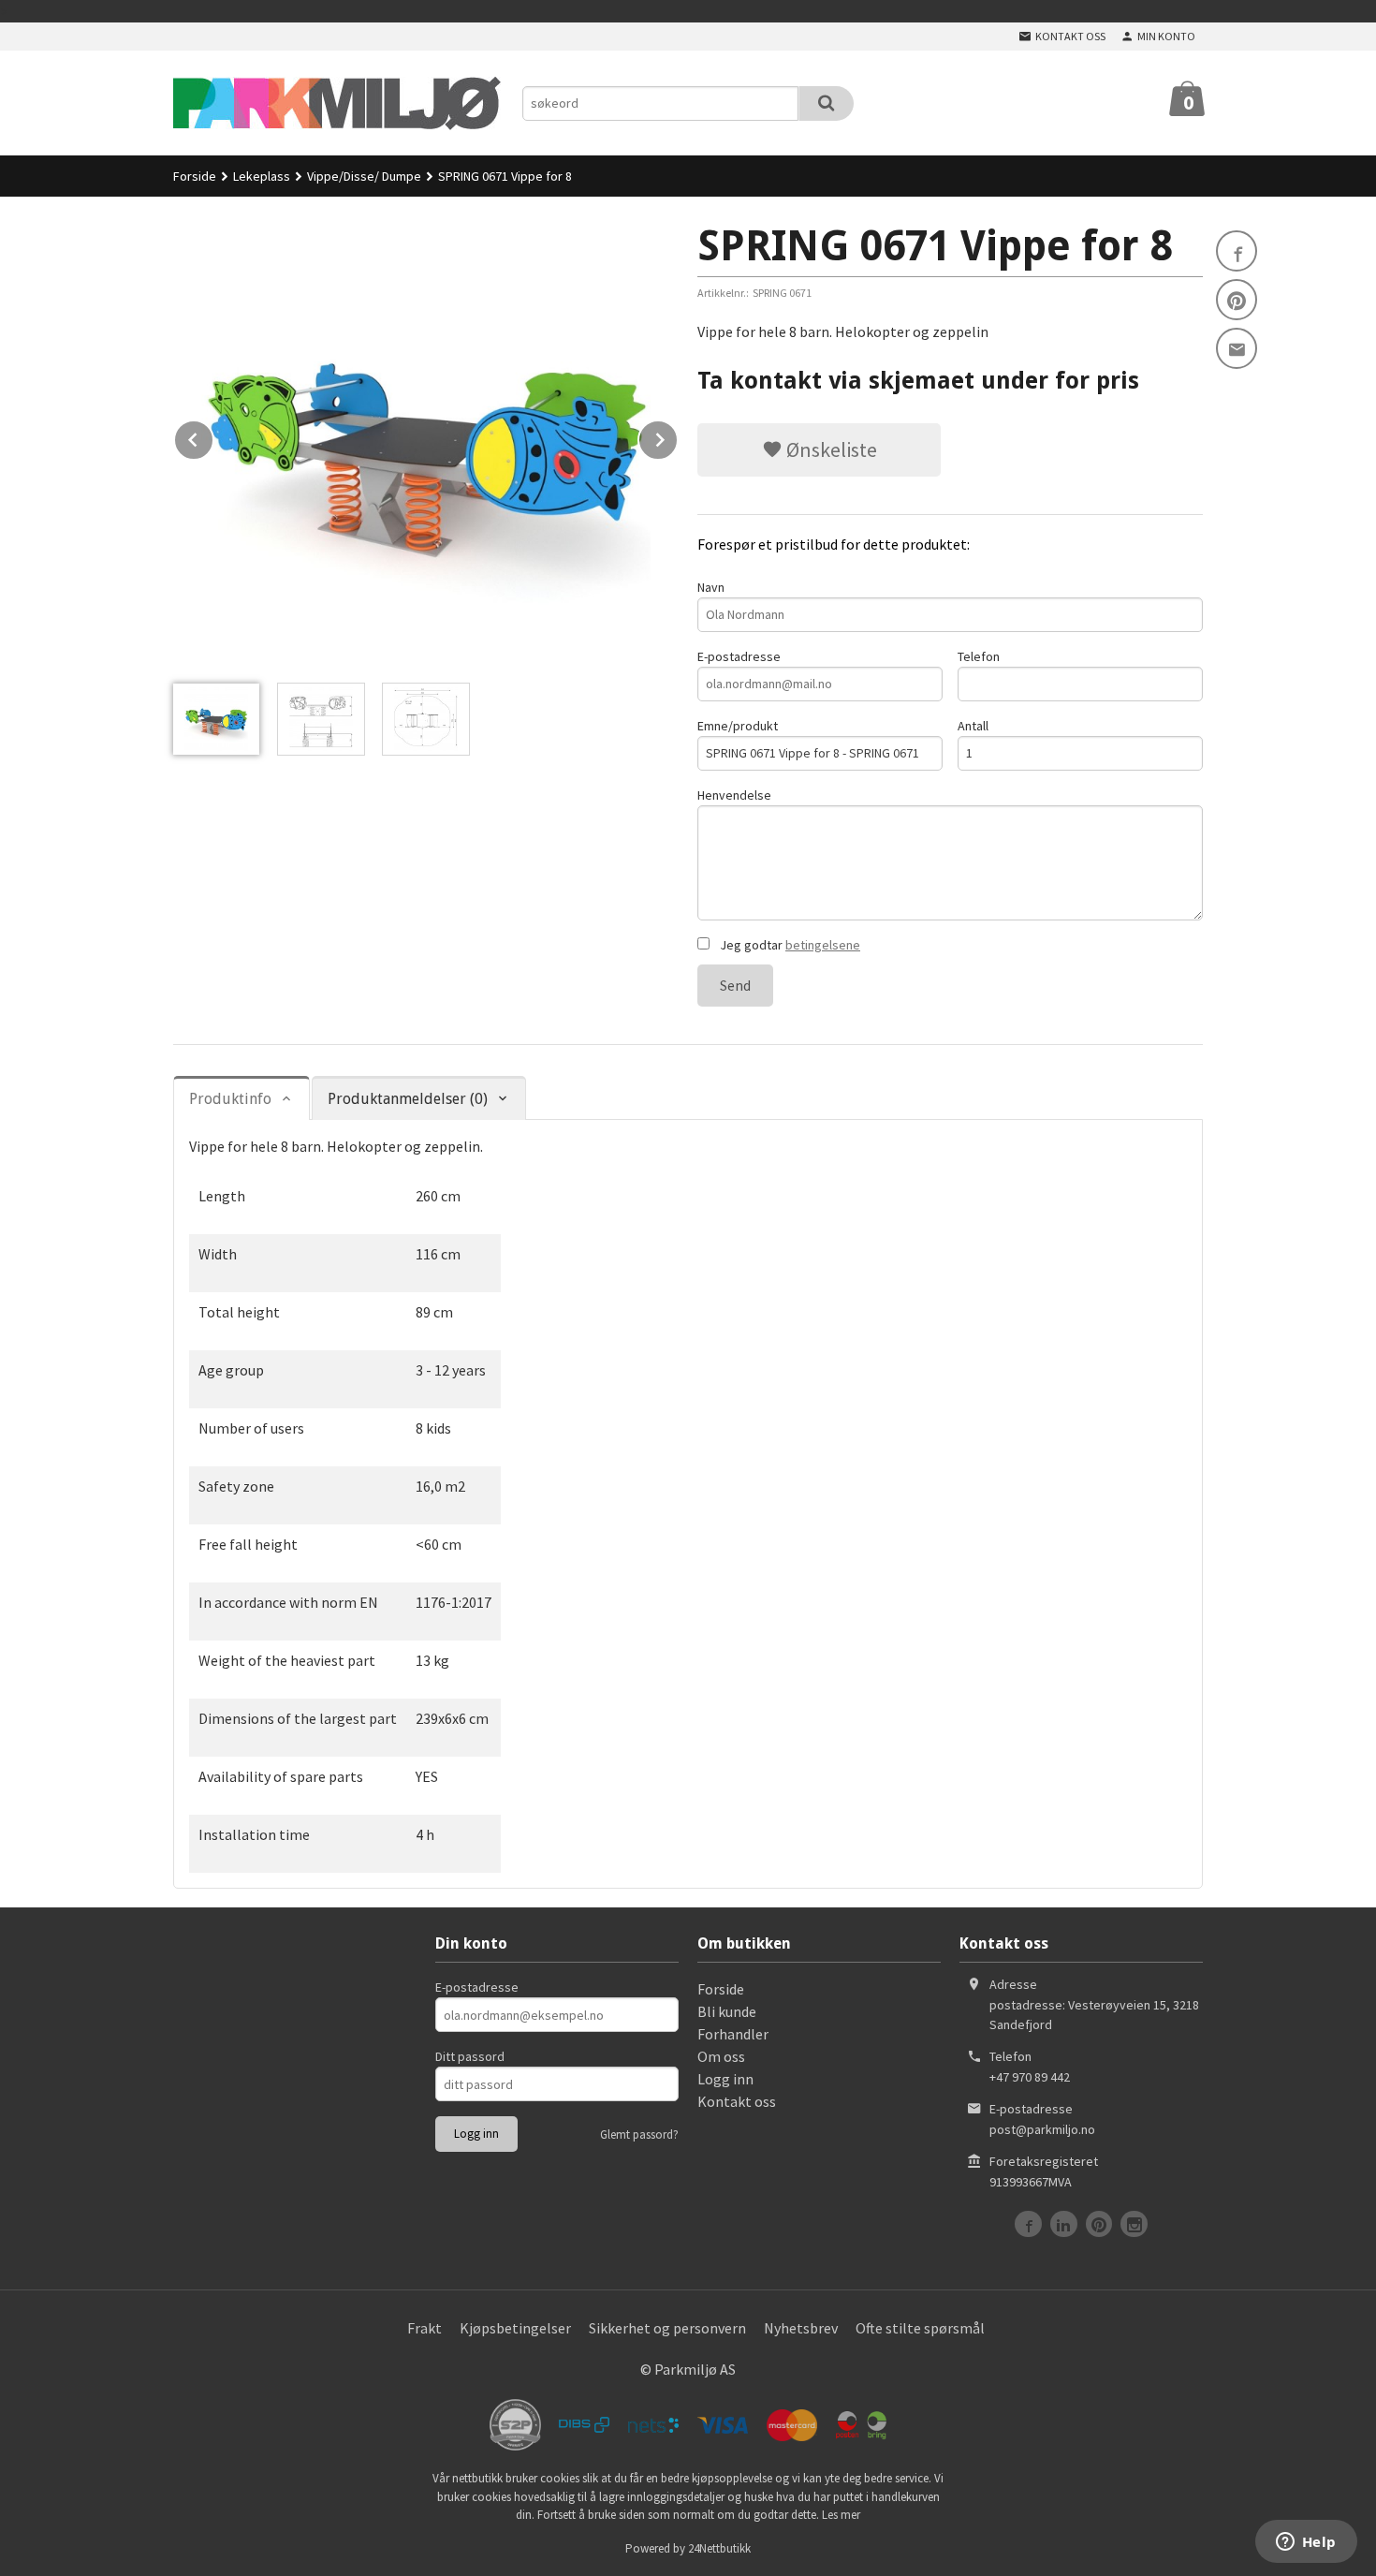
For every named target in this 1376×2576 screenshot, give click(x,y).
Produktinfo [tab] (230, 1099)
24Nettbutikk (719, 2548)
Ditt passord (470, 2056)
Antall (973, 726)
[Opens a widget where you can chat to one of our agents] (1306, 2543)
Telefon (979, 656)
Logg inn (725, 2079)
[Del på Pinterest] (1237, 300)
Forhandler (733, 2034)
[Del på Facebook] (1237, 251)
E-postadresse (739, 656)
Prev (213, 436)
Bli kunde (727, 2011)
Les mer (841, 2515)
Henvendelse (734, 795)
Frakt (425, 2328)
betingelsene (823, 945)
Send (735, 985)
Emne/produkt (738, 726)
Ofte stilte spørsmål (920, 2328)
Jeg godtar (789, 945)
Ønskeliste (830, 449)
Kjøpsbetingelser (515, 2328)
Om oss (721, 2056)
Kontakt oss (737, 2101)
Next (678, 436)
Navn (711, 587)
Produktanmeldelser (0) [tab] (408, 1099)
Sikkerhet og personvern (667, 2328)
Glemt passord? (639, 2134)
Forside (195, 176)
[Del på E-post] (1237, 348)
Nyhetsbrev (801, 2328)
